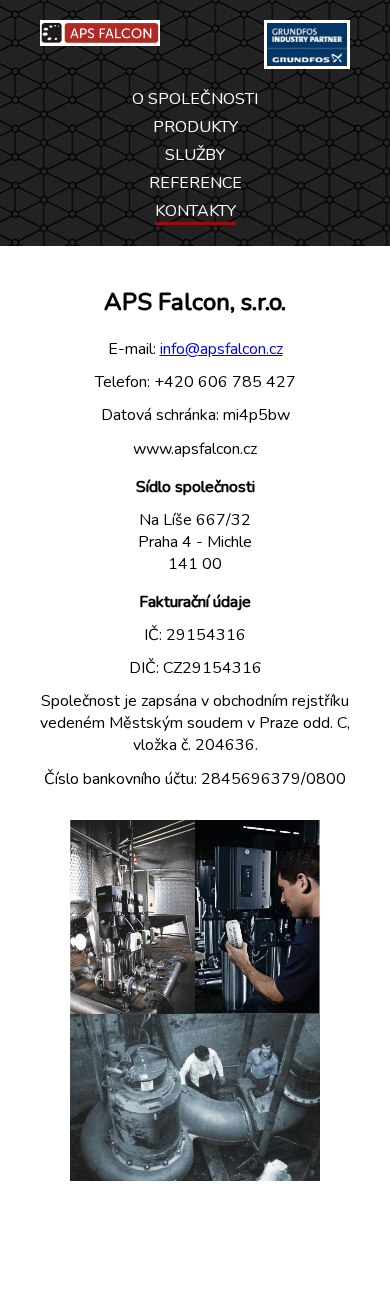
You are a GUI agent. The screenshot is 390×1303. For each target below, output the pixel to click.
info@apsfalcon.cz (221, 349)
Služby (195, 155)
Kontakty (195, 211)
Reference (195, 183)
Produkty (195, 127)
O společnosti (195, 99)
